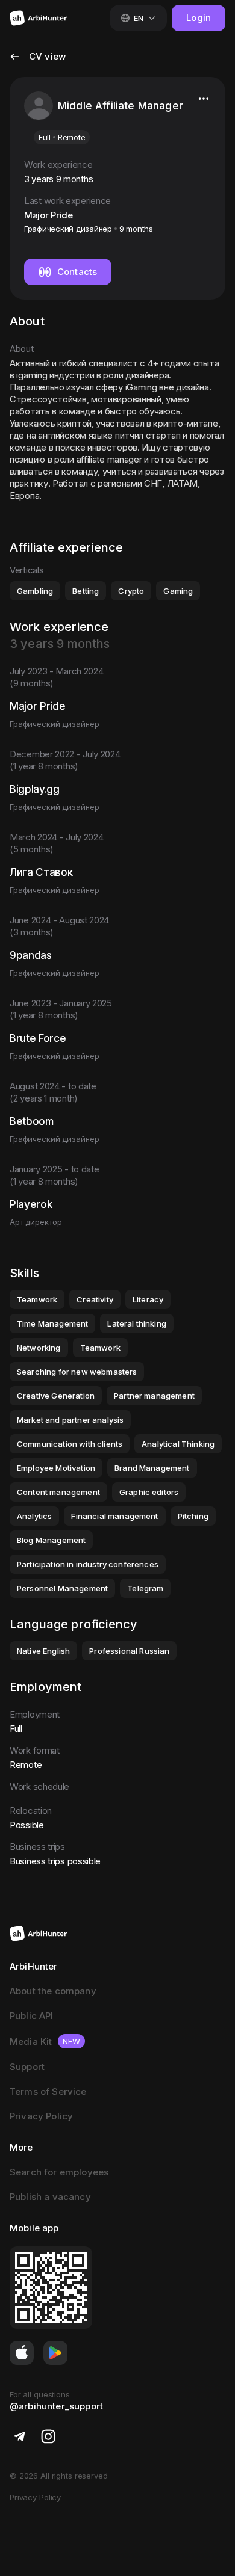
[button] (38, 64)
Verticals (27, 570)
